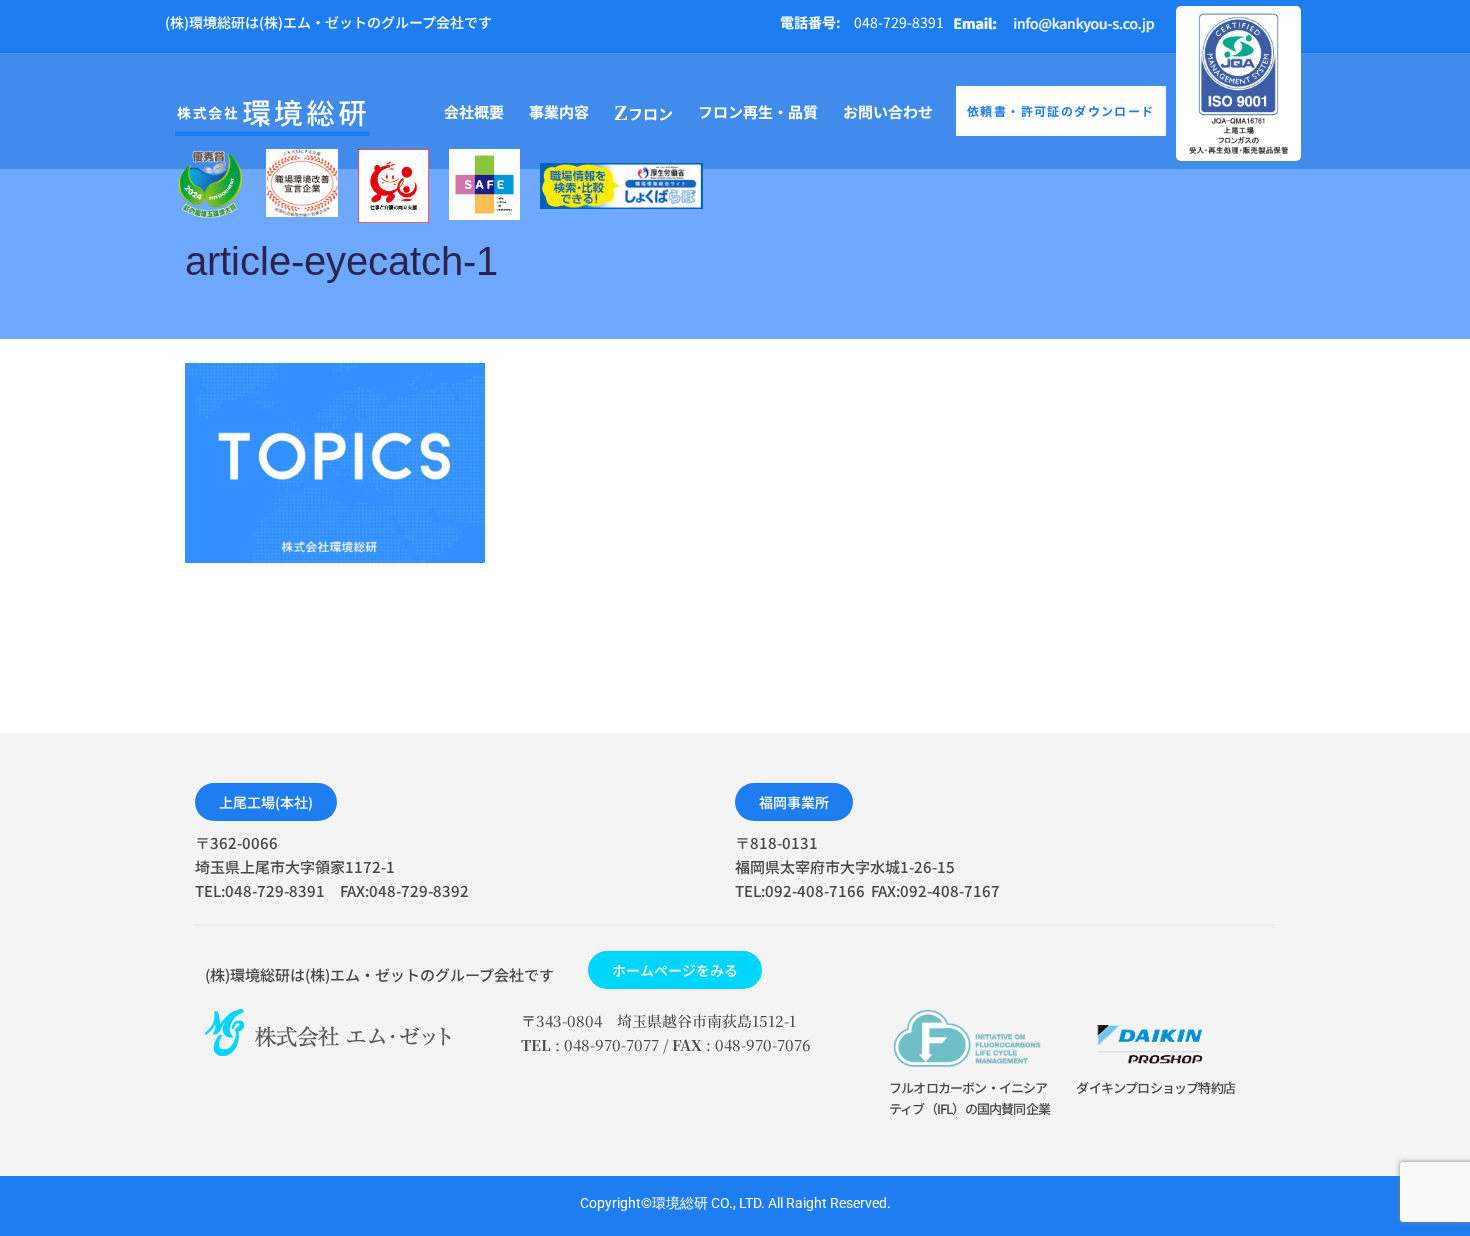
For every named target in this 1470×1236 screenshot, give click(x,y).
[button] (266, 802)
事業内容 (559, 111)
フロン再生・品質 (758, 111)
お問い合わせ (888, 111)
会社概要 (474, 111)
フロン (643, 113)
